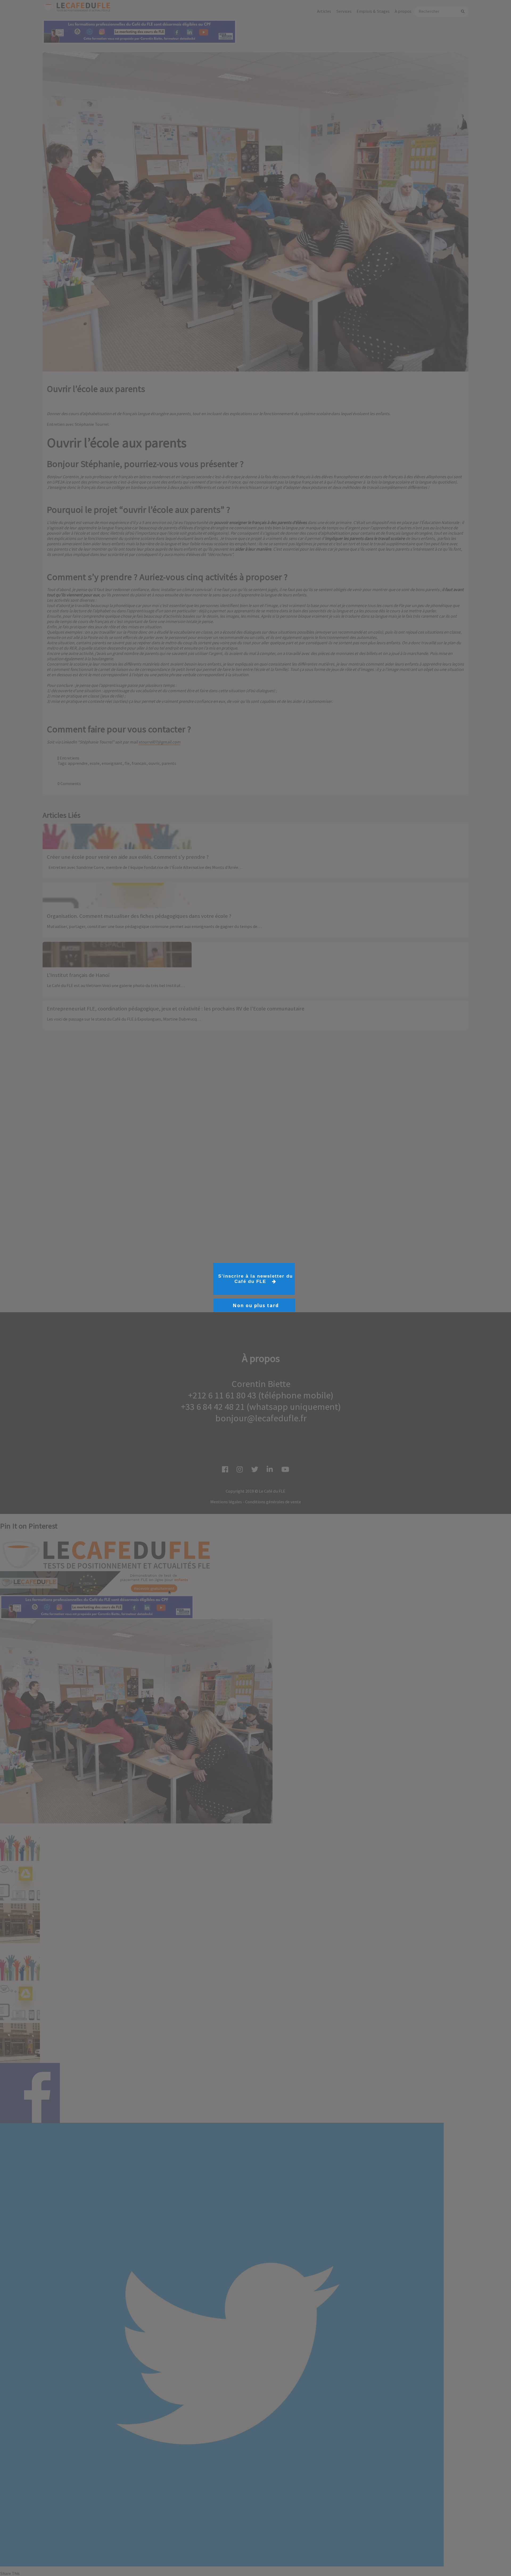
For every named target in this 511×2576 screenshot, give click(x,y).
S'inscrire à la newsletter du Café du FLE (256, 1279)
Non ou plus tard (256, 1305)
